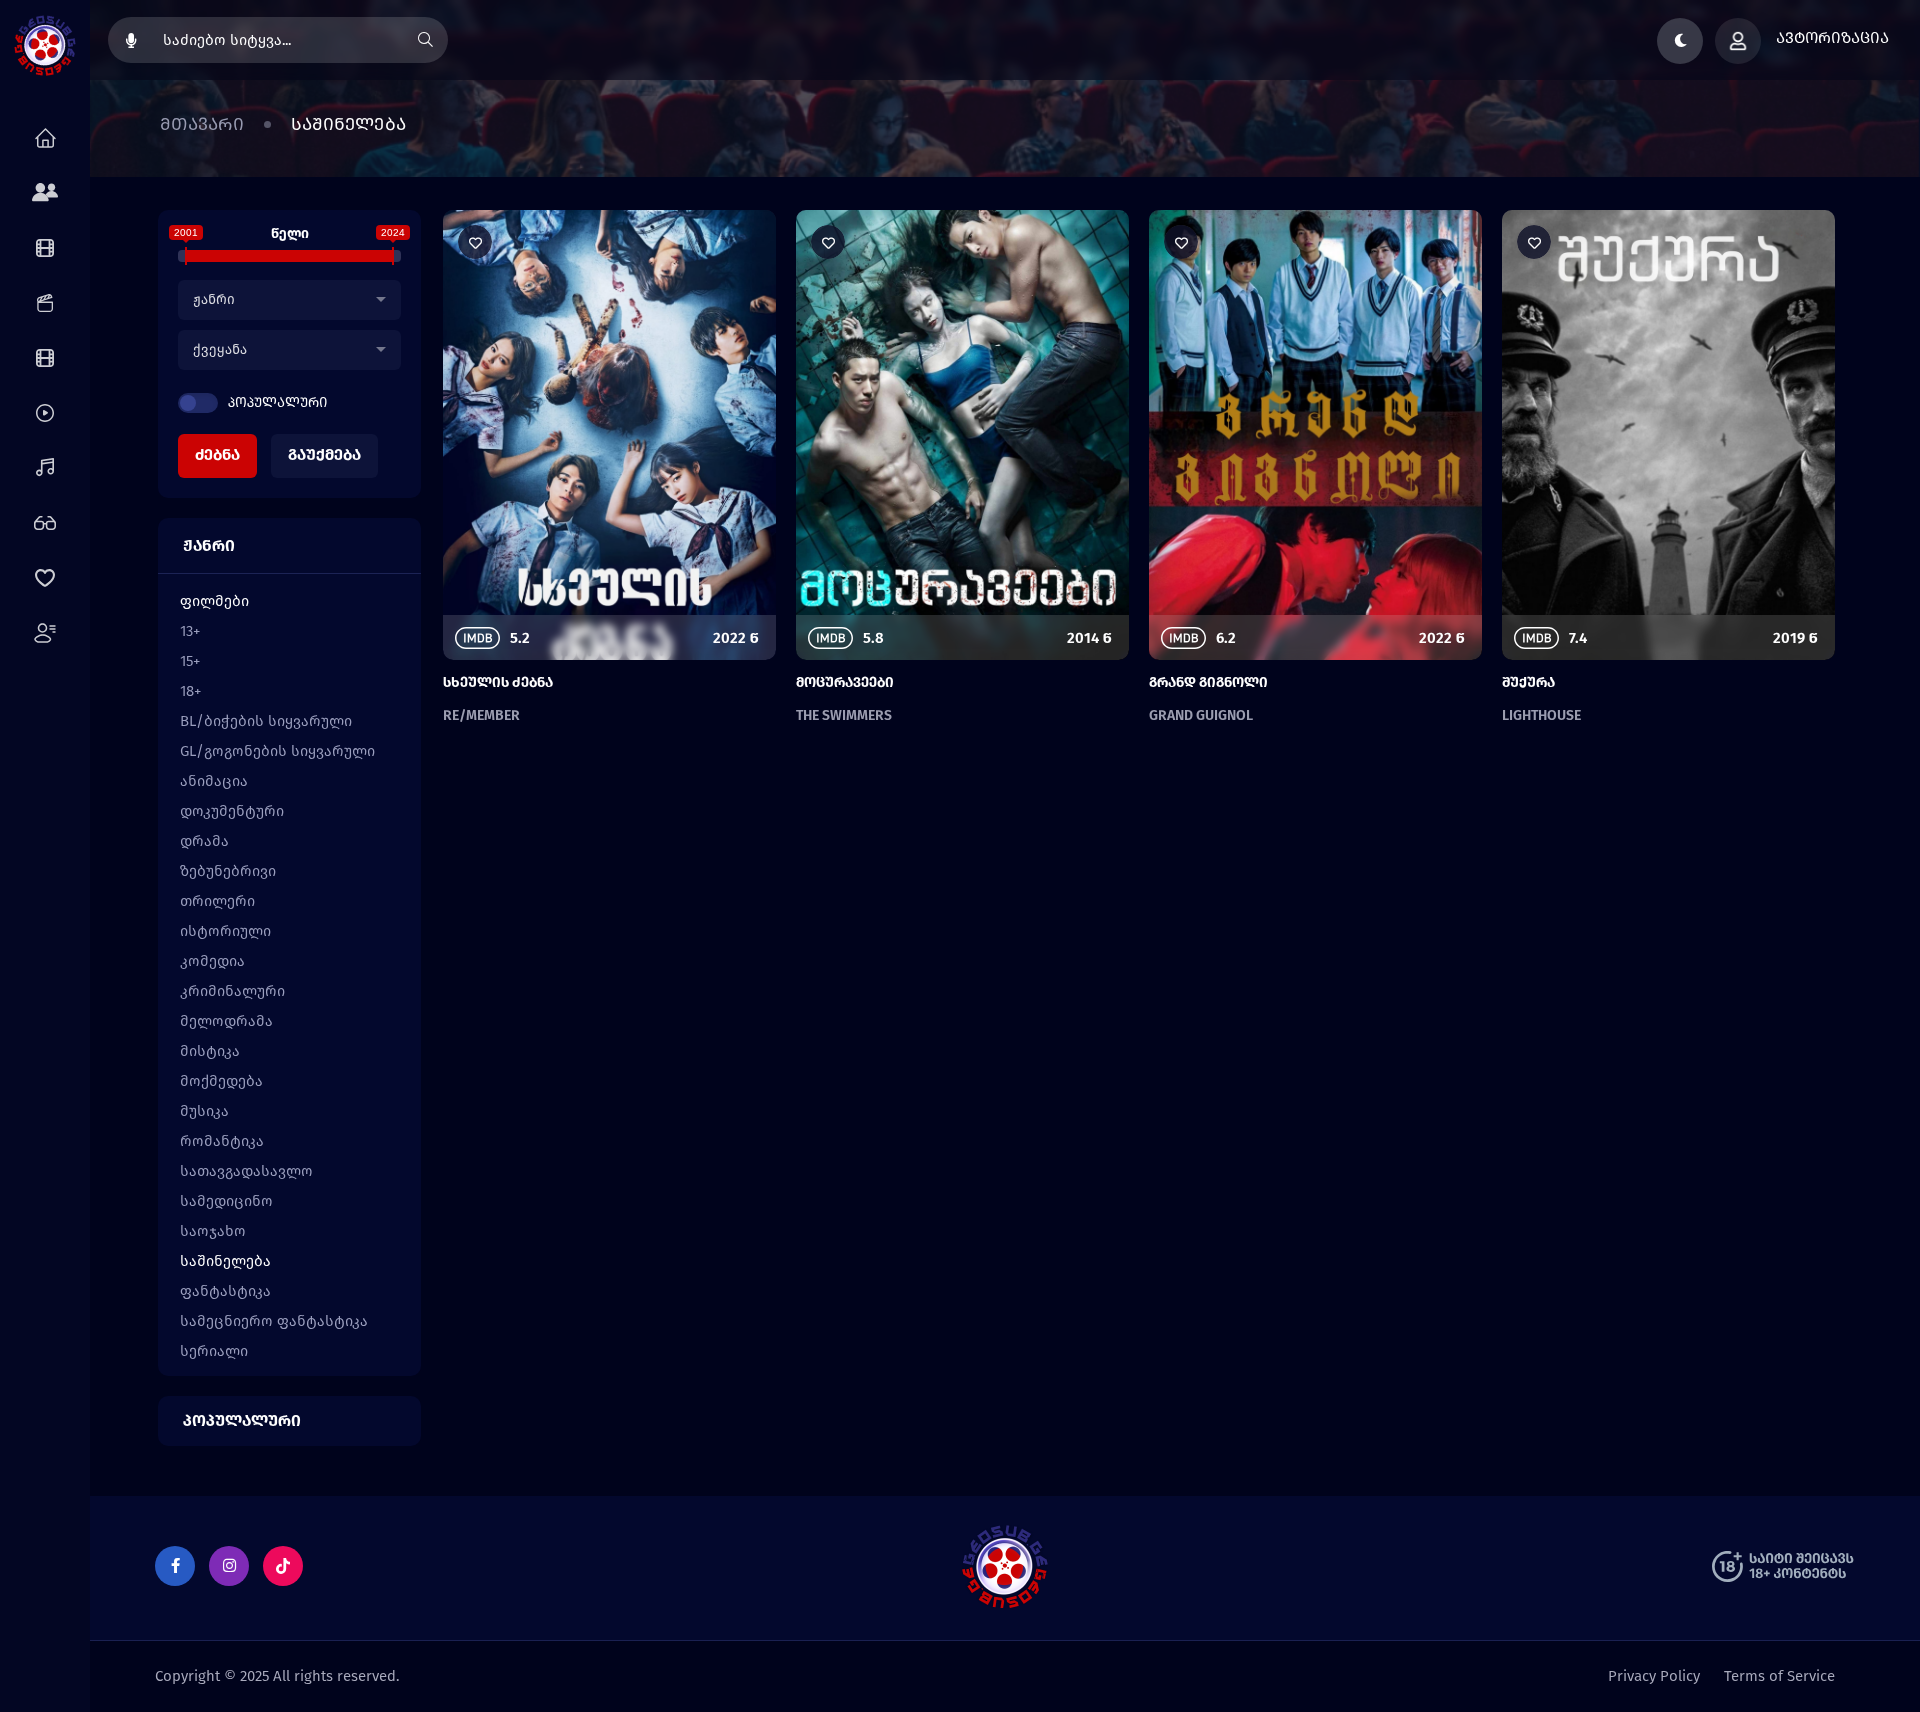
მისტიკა (210, 1051)
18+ (190, 691)
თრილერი (217, 901)
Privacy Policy (1654, 1676)
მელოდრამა (226, 1021)
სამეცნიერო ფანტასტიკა (274, 1321)
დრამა (204, 841)
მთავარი (202, 124)
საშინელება (225, 1261)
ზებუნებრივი (228, 871)
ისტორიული (225, 931)
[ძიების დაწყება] (425, 40)
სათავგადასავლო (246, 1171)
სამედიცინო (226, 1201)
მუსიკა (204, 1111)
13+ (190, 631)
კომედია (212, 961)
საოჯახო (213, 1231)
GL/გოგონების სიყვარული (277, 751)
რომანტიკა (222, 1141)
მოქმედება (221, 1081)
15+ (190, 661)
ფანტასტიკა (225, 1291)
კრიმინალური (232, 991)
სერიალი (214, 1351)
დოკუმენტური (232, 811)
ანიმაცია (214, 781)
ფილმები (214, 601)
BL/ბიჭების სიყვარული (266, 721)
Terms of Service (1779, 1676)
